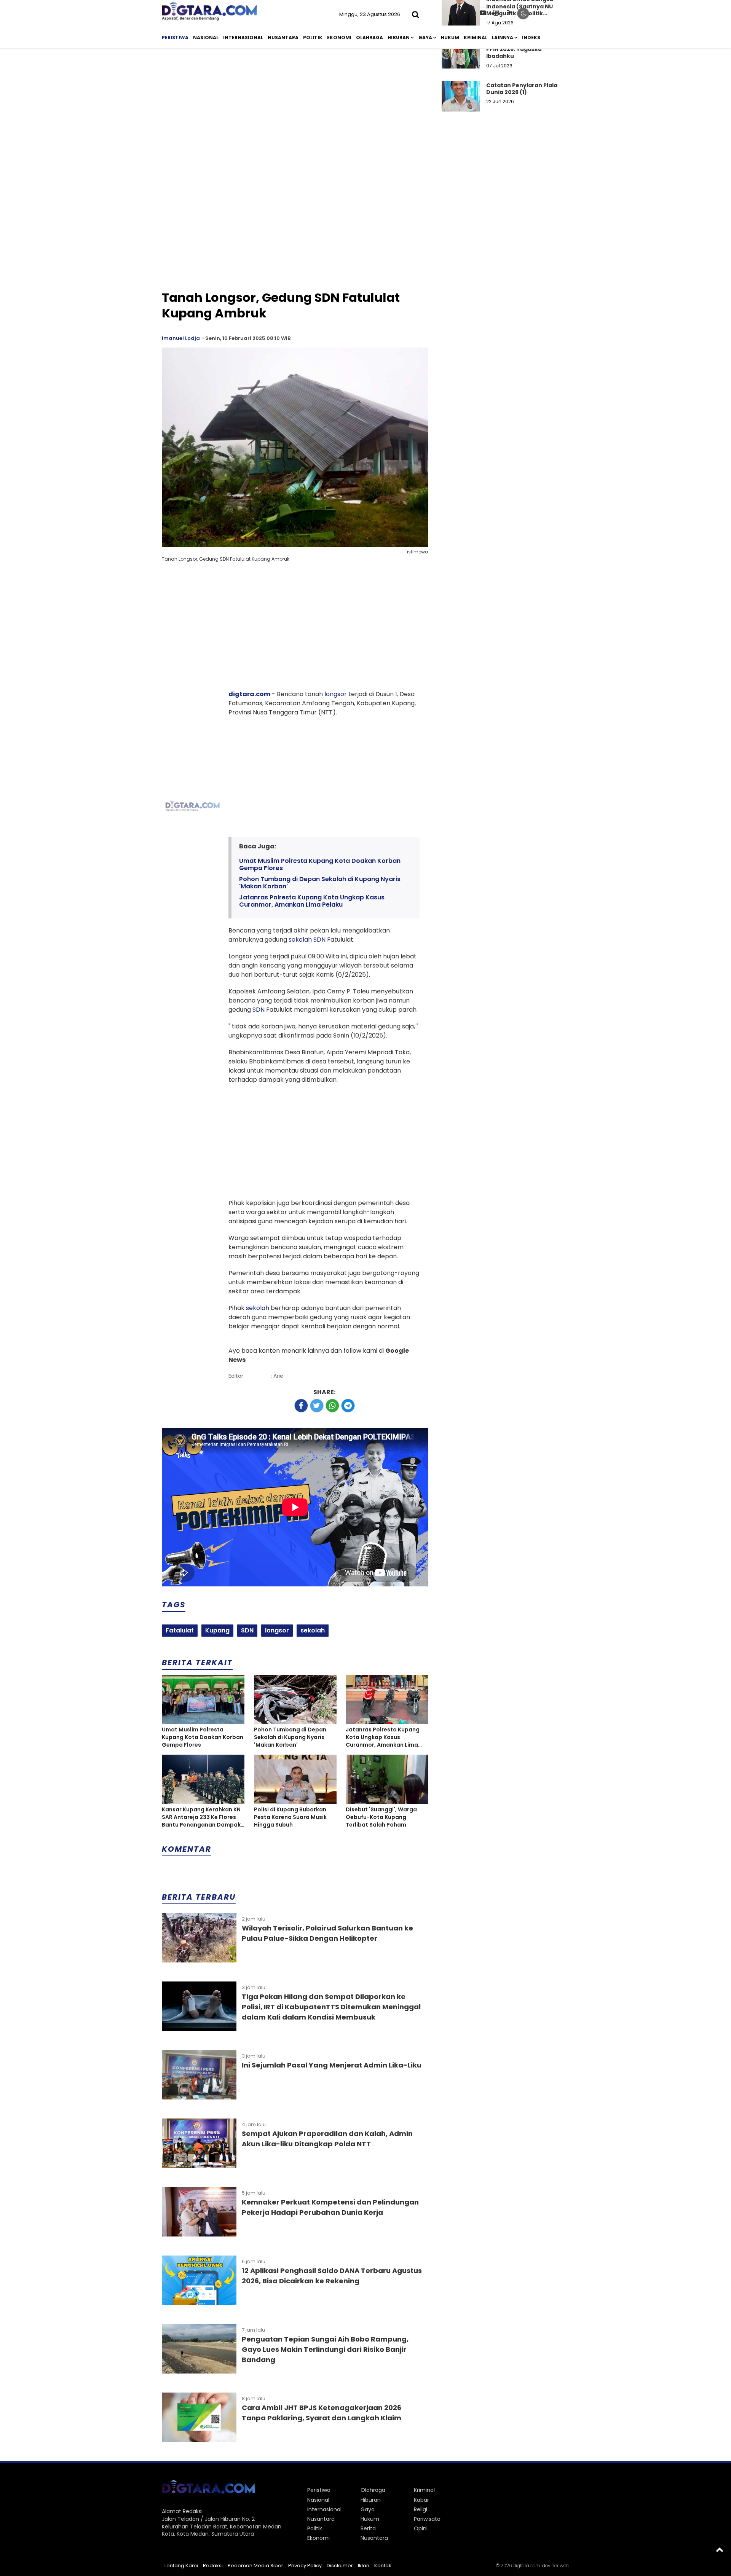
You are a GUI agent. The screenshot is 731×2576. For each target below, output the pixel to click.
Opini (421, 2528)
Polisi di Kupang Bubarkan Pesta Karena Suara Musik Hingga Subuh (290, 1817)
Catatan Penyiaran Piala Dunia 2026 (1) (522, 89)
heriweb (560, 2566)
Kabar (421, 2500)
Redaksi (213, 2566)
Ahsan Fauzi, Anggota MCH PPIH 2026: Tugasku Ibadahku (525, 49)
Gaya (425, 37)
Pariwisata (427, 2519)
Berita (368, 2528)
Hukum (450, 37)
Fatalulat (180, 1630)
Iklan (364, 2566)
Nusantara (283, 37)
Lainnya (503, 37)
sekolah (300, 940)
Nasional (206, 37)
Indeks (531, 37)
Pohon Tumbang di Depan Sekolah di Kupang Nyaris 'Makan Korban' (320, 883)
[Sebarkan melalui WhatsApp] (332, 1406)
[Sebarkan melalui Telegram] (348, 1406)
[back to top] (720, 2549)
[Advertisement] (365, 113)
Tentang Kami (181, 2566)
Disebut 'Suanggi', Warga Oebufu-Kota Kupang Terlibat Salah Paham (381, 1817)
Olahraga (369, 37)
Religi (421, 2509)
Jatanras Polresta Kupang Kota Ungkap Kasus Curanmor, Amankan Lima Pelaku (312, 901)
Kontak (383, 2566)
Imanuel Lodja (181, 338)
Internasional (243, 37)
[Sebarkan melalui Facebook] (301, 1406)
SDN (319, 940)
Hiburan (399, 37)
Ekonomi (339, 37)
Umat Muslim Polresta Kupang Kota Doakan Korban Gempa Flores (320, 864)
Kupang (217, 1630)
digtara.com (249, 694)
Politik (313, 37)
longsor (336, 694)
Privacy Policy (305, 2566)
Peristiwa (175, 37)
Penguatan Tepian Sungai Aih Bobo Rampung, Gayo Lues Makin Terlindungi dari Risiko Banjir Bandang (325, 2349)
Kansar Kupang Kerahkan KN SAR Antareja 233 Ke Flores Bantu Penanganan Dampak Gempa (201, 1817)
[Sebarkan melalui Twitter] (317, 1406)
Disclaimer (340, 2566)
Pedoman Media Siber (255, 2566)
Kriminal (476, 37)
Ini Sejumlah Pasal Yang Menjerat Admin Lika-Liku (332, 2065)
